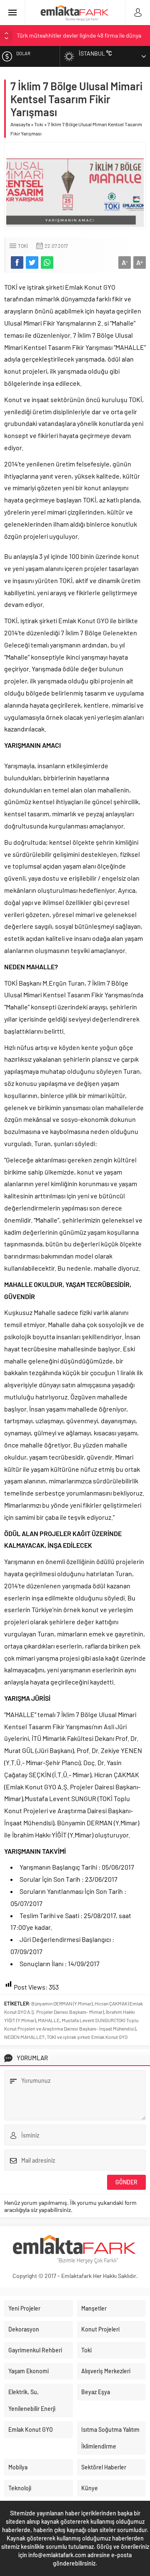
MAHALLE (49, 2020)
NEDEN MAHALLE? (24, 2037)
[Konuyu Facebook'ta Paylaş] (17, 262)
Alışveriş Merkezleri (106, 2371)
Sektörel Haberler (104, 2467)
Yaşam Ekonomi (29, 2371)
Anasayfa (20, 124)
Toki (39, 124)
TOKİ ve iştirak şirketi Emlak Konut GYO (87, 2037)
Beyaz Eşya (96, 2392)
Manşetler (94, 2308)
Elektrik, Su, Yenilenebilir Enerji (32, 2400)
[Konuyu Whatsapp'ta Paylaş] (47, 262)
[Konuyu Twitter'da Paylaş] (32, 262)
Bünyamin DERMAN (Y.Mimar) (62, 2003)
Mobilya (18, 2467)
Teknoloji (20, 2488)
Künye (90, 2488)
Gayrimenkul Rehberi (35, 2350)
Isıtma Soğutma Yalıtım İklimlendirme (110, 2438)
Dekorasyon (24, 2329)
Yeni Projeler (24, 2308)
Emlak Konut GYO (31, 2429)
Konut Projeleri (100, 2329)
